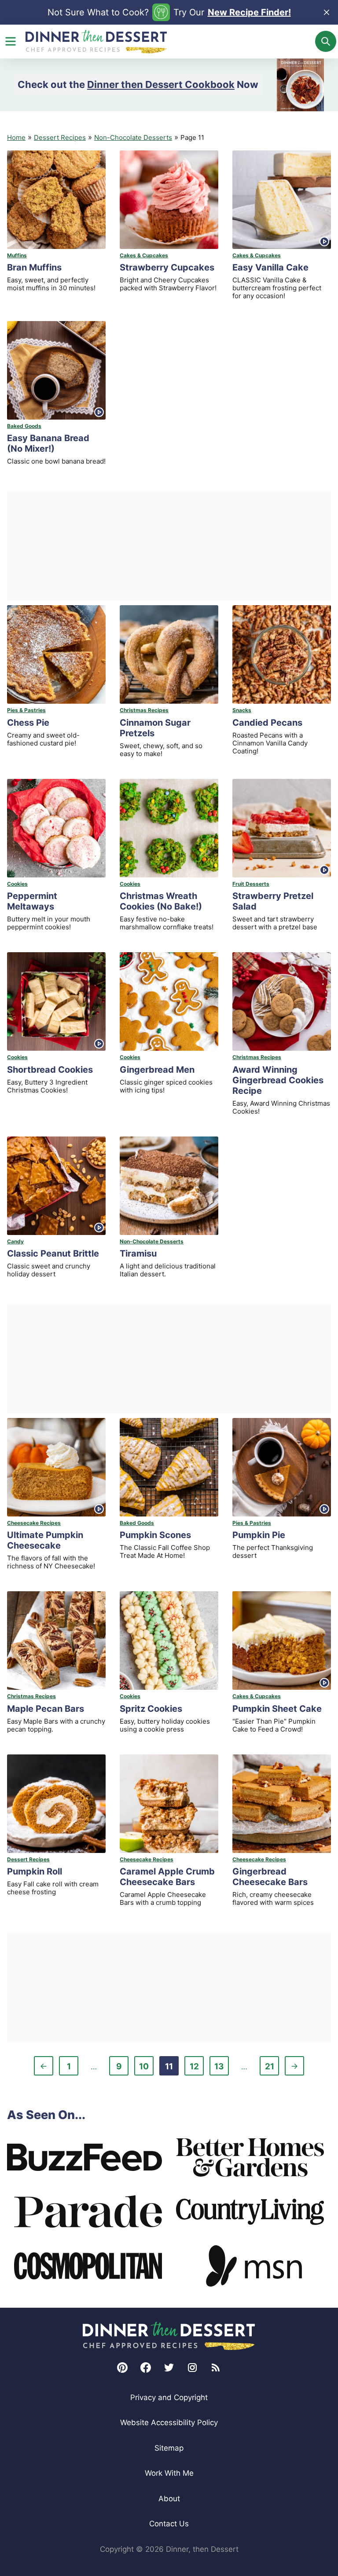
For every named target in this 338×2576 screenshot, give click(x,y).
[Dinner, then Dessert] (169, 2336)
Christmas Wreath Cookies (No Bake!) (161, 901)
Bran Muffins (34, 267)
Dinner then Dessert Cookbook (161, 84)
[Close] (327, 12)
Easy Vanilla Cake (270, 267)
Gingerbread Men (157, 1070)
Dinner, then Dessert (96, 42)
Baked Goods (24, 426)
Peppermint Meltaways (32, 901)
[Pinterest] (122, 2368)
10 (146, 2068)
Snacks (242, 710)
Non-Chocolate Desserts (133, 137)
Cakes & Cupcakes (144, 255)
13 (221, 2068)
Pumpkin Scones (155, 1535)
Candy (15, 1241)
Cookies (17, 884)
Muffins (17, 255)
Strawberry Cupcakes (167, 267)
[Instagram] (192, 2368)
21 (272, 2068)
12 (197, 2068)
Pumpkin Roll (35, 1871)
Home (16, 137)
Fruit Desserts (251, 884)
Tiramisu (138, 1253)
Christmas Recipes (144, 710)
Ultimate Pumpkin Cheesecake (45, 1540)
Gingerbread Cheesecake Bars (270, 1877)
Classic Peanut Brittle (53, 1253)
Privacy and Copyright (169, 2397)
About (169, 2499)
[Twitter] (169, 2368)
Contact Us (169, 2524)
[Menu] (11, 41)
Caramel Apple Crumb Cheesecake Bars (167, 1877)
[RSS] (216, 2368)
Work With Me (169, 2473)
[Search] (326, 41)
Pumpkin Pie (259, 1535)
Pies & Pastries (26, 710)
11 (172, 2068)
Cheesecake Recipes (34, 1523)
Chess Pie (28, 723)
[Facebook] (146, 2368)
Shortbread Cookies (50, 1070)
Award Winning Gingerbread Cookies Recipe (278, 1080)
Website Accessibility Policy (169, 2423)
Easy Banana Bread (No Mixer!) (48, 443)
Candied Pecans (267, 723)
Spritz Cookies (151, 1709)
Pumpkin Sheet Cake (277, 1709)
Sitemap (169, 2448)
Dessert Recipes (60, 137)
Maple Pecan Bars (46, 1709)
